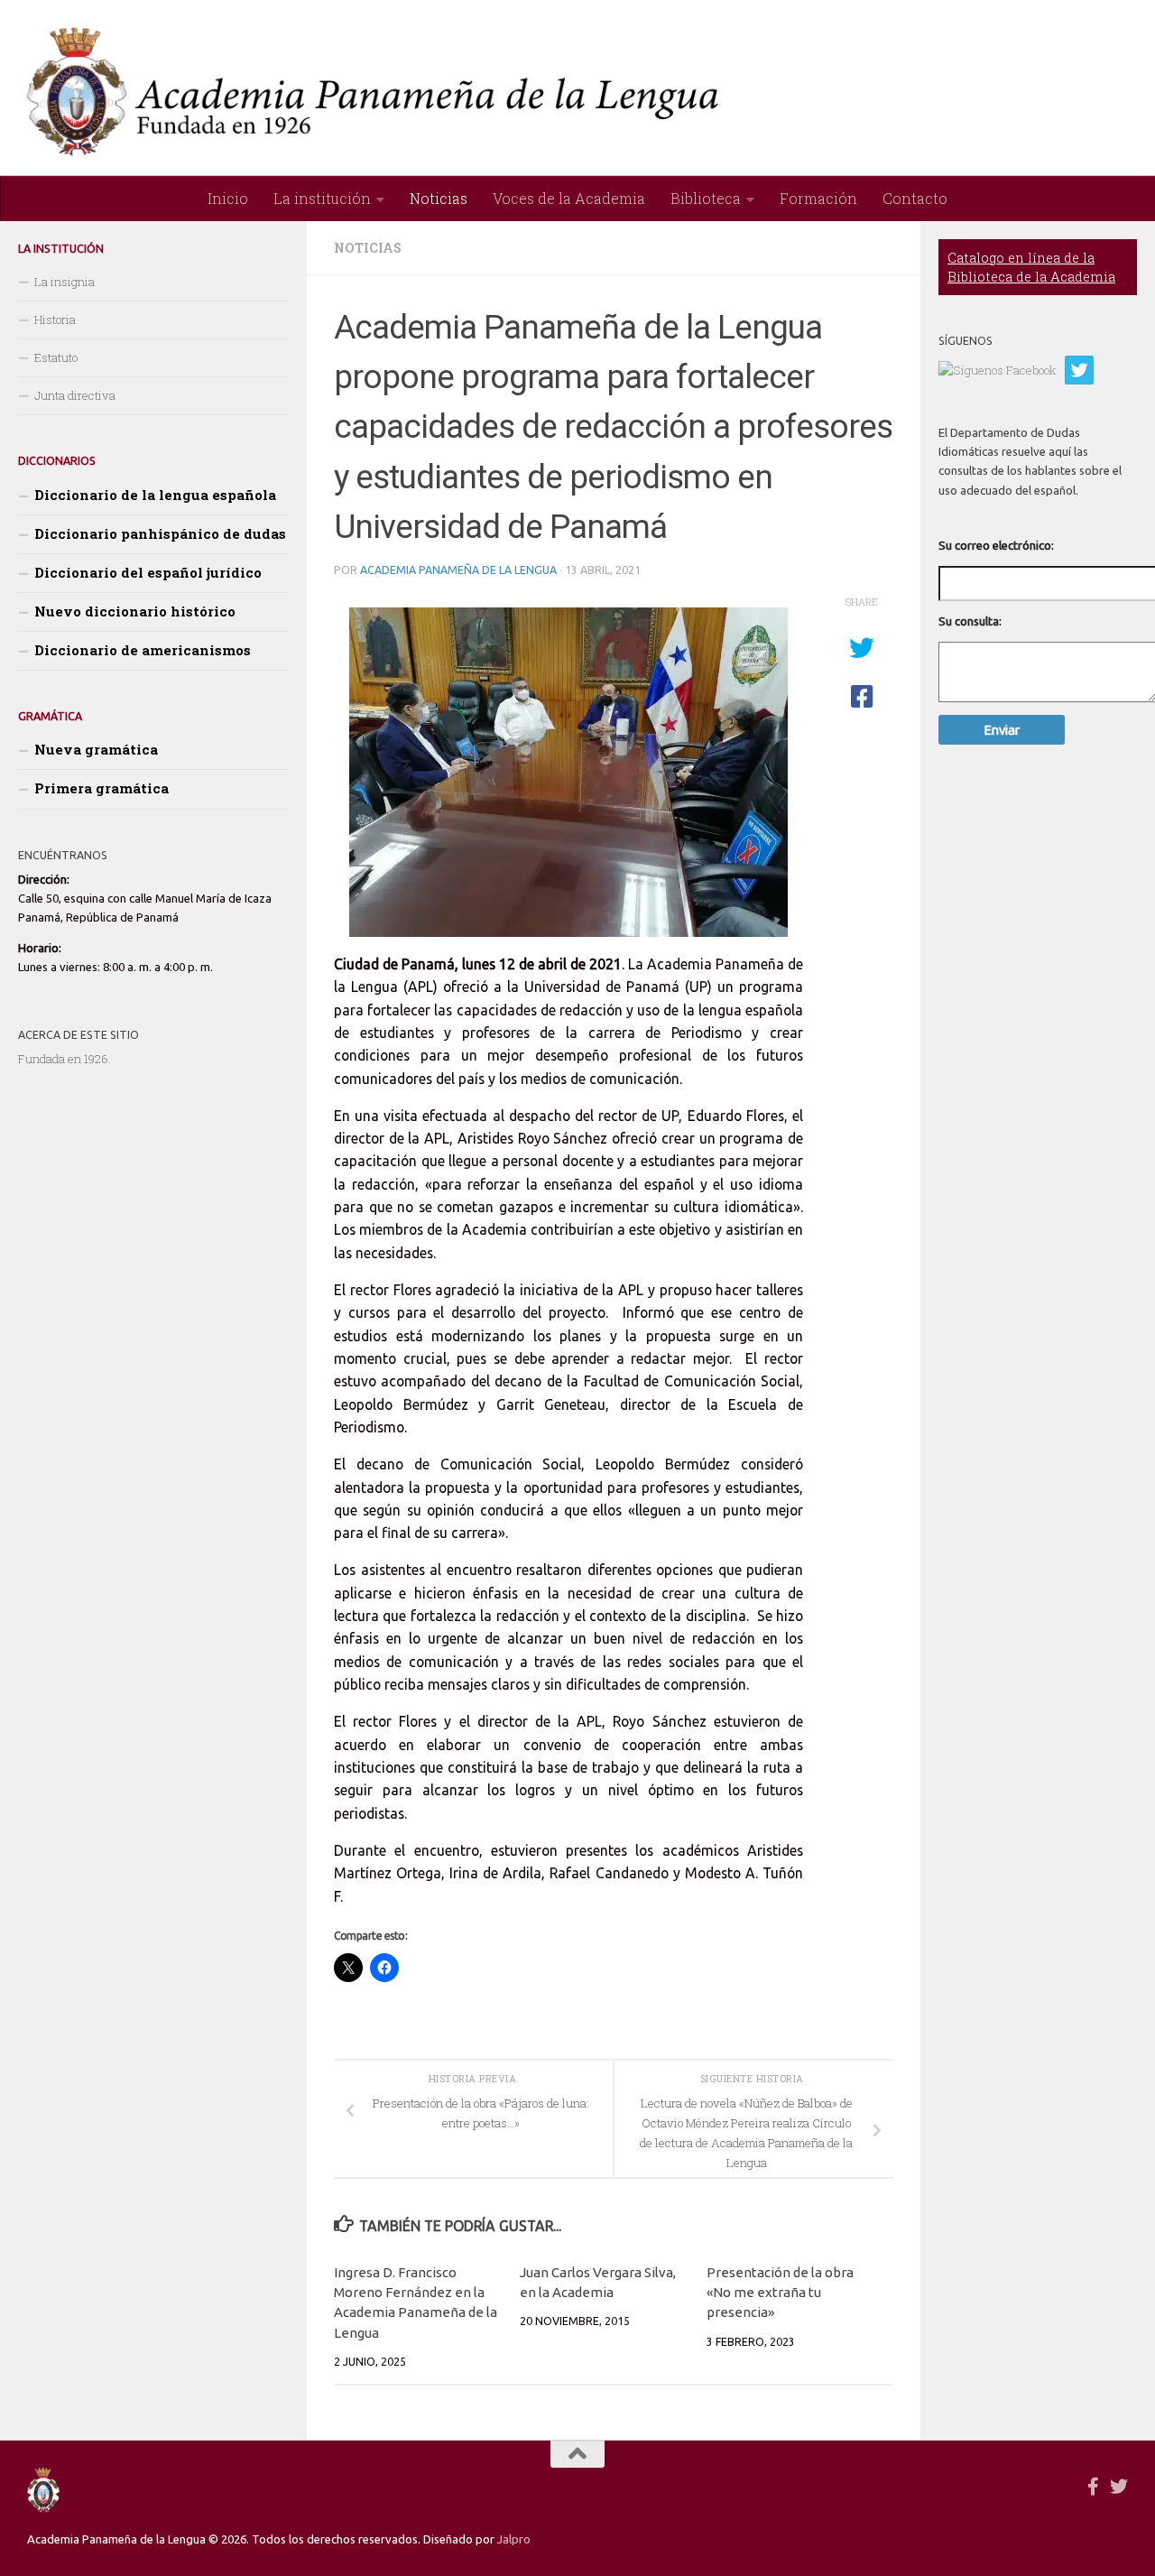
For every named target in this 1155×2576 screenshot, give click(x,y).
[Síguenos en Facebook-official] (1094, 2487)
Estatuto (56, 357)
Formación (818, 198)
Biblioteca (706, 198)
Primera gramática (102, 788)
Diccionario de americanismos (143, 650)
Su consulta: (970, 621)
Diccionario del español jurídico (148, 572)
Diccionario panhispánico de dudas (160, 533)
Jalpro (514, 2539)
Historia (55, 320)
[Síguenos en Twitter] (1119, 2487)
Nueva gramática (96, 749)
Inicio (228, 198)
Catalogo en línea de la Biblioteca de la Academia (1031, 267)
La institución (322, 198)
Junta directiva (75, 395)
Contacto (915, 198)
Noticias (439, 198)
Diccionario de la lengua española (155, 495)
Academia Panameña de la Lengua (458, 570)
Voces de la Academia (569, 198)
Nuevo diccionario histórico (135, 611)
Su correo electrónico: (996, 545)
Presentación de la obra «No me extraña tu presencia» (780, 2293)
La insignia (65, 282)
